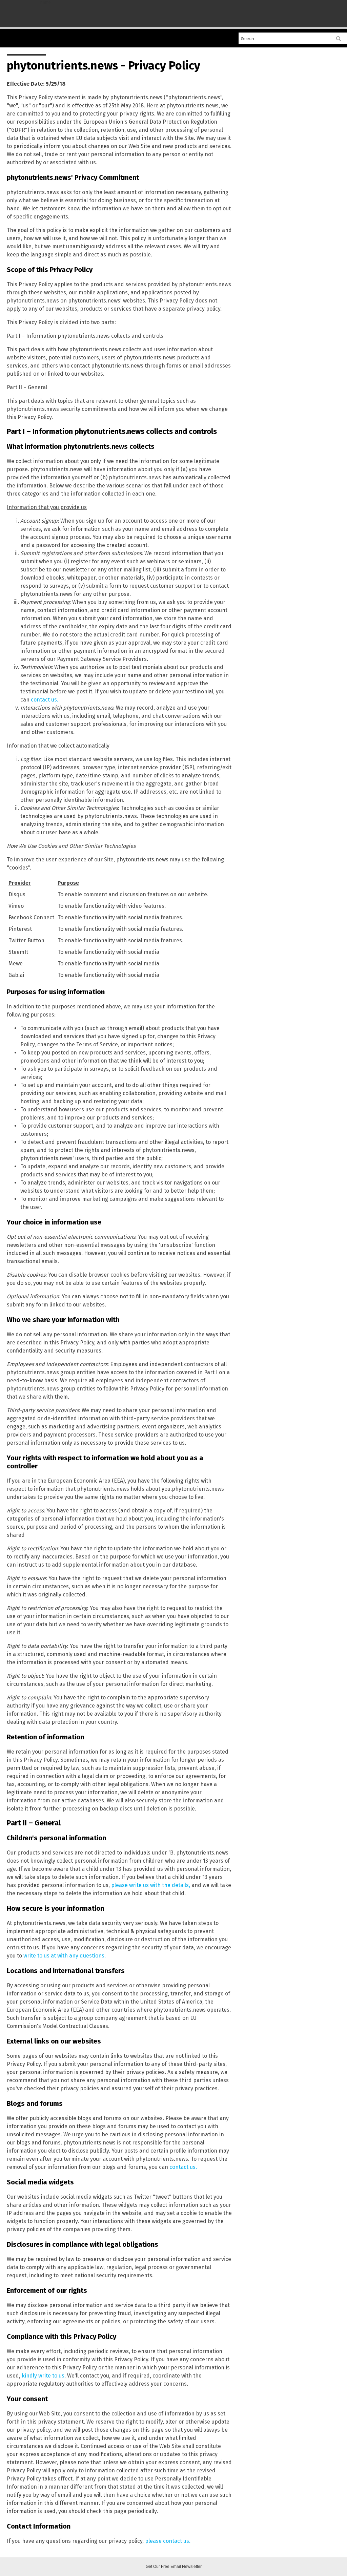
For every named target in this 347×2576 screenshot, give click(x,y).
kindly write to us (43, 2376)
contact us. (45, 700)
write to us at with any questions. (65, 1956)
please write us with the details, (151, 1885)
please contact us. (168, 2541)
